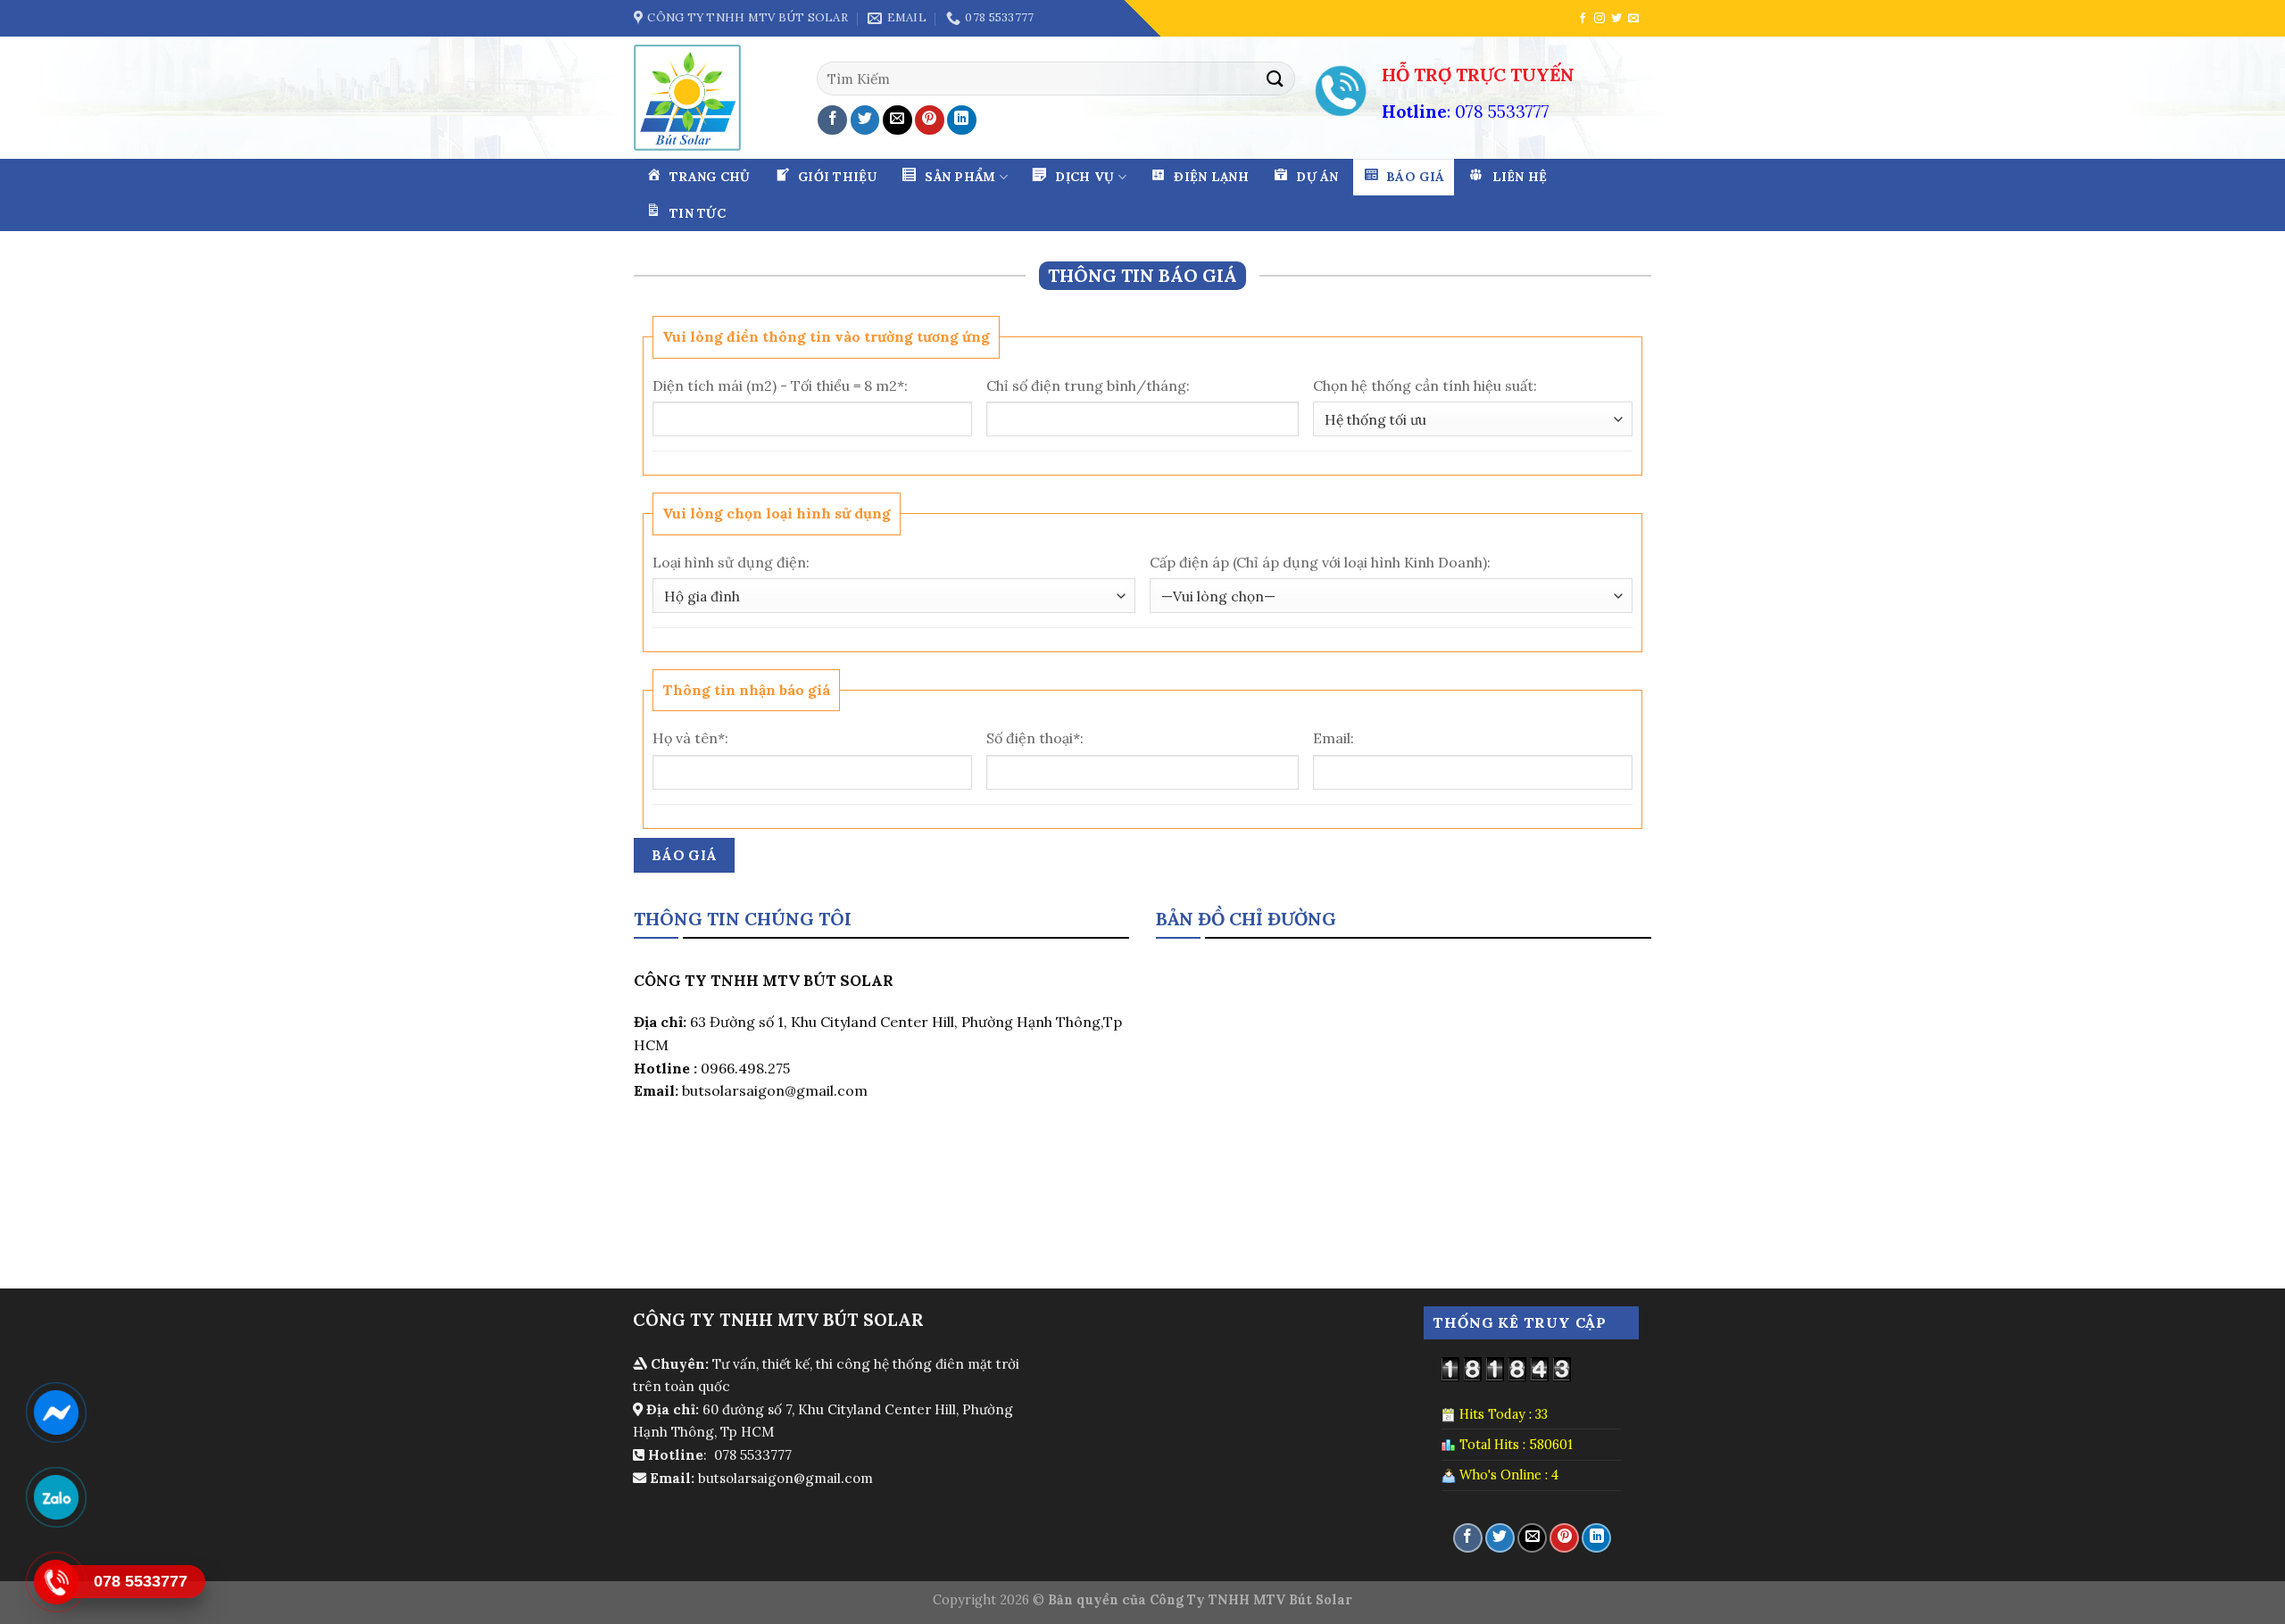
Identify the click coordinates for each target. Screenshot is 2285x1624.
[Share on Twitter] (865, 120)
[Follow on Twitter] (1616, 19)
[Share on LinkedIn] (962, 120)
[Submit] (1275, 78)
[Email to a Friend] (897, 120)
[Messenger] (56, 1413)
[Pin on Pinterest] (930, 120)
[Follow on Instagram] (1599, 19)
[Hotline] (56, 1582)
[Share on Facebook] (832, 120)
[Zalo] (56, 1497)
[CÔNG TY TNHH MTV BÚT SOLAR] (694, 98)
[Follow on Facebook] (1583, 19)
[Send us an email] (1633, 19)
